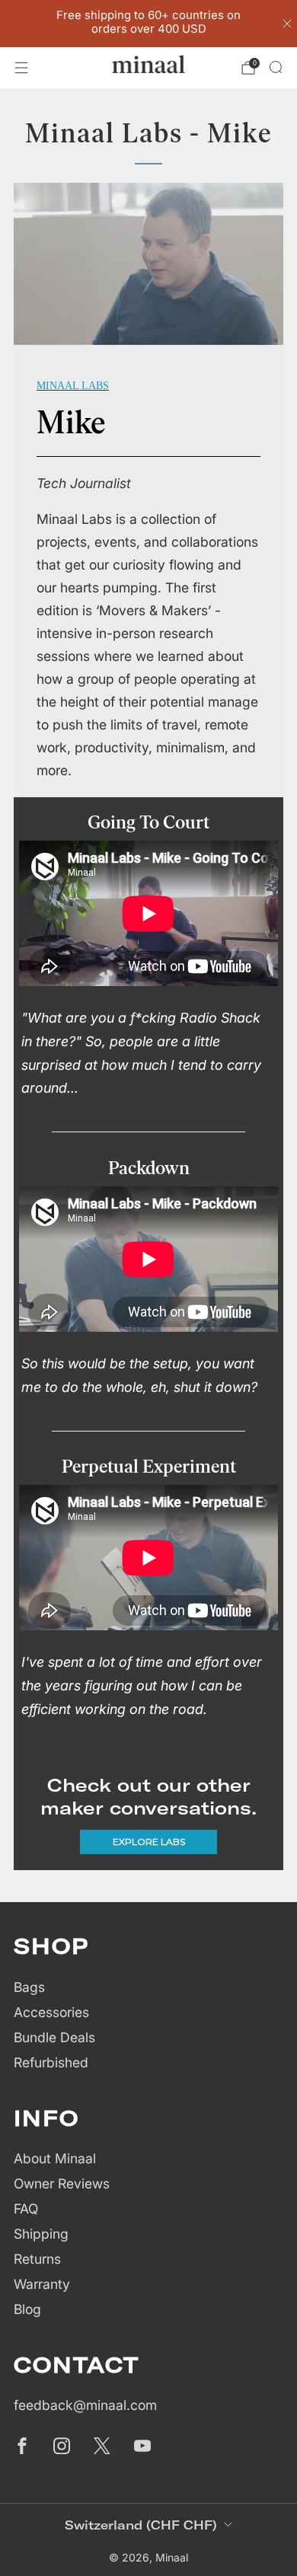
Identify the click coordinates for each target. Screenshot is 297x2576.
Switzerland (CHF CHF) (141, 2525)
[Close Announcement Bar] (287, 24)
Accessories (51, 2012)
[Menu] (21, 68)
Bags (29, 1987)
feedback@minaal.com (85, 2405)
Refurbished (51, 2062)
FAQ (26, 2209)
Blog (27, 2309)
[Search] (276, 67)
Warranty (42, 2284)
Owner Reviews (62, 2183)
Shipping (41, 2234)
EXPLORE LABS (149, 1842)
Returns (37, 2259)
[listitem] (149, 24)
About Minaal (55, 2158)
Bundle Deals (54, 2037)
